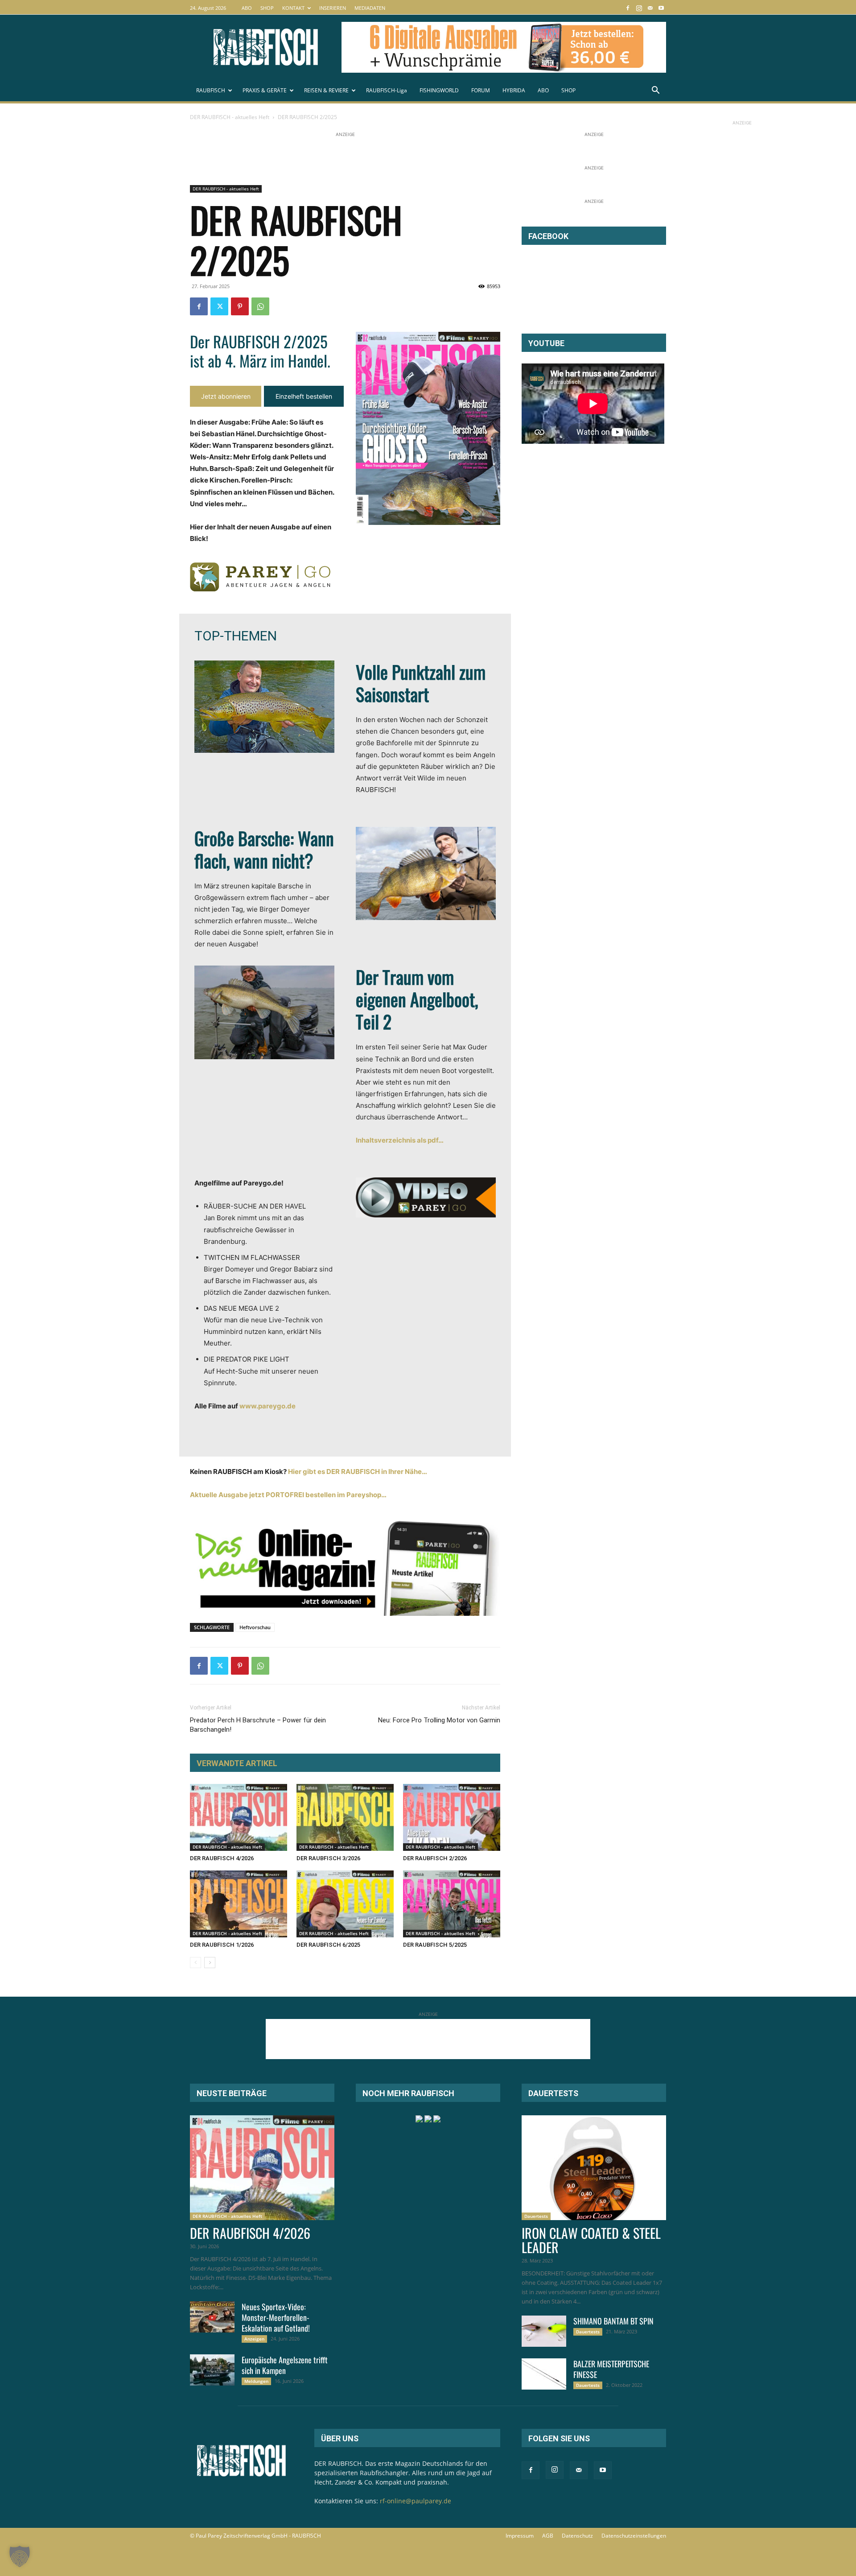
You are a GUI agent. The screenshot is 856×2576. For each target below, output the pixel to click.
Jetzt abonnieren (226, 396)
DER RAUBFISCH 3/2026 (328, 1858)
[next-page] (210, 1963)
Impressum (520, 2536)
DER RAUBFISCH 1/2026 (222, 1945)
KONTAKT (293, 8)
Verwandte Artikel (237, 1763)
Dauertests (536, 2216)
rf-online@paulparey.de (416, 2501)
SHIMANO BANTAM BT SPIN (613, 2321)
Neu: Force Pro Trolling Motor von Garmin (439, 1720)
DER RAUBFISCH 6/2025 (328, 1945)
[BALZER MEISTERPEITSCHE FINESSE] (544, 2374)
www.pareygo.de (267, 1406)
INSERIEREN (333, 8)
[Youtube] (661, 8)
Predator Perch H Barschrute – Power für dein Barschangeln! (258, 1725)
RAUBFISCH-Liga (387, 90)
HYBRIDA (514, 90)
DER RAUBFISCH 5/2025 (435, 1945)
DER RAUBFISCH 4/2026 (222, 1858)
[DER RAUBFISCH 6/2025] (345, 1904)
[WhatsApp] (260, 306)
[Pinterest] (240, 306)
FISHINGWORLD (439, 90)
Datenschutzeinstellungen (634, 2536)
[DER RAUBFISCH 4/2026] (239, 1817)
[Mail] (650, 8)
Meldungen (256, 2381)
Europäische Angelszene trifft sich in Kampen (285, 2365)
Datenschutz (577, 2536)
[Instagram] (639, 8)
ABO (247, 8)
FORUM (481, 90)
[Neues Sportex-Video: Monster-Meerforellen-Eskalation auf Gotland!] (212, 2317)
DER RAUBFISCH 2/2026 (435, 1858)
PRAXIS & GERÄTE (265, 90)
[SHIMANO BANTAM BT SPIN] (544, 2331)
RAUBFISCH (211, 90)
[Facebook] (628, 8)
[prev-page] (195, 1963)
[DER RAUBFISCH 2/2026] (452, 1817)
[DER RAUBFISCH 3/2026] (345, 1817)
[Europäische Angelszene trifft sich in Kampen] (212, 2370)
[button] (655, 91)
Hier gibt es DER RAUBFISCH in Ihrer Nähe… (358, 1472)
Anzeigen (254, 2339)
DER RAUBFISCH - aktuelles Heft (230, 117)
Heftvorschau (255, 1627)
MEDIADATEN (370, 8)
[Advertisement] (352, 159)
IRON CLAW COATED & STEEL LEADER (591, 2240)
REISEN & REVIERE (326, 90)
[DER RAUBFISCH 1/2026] (239, 1904)
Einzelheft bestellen (304, 396)
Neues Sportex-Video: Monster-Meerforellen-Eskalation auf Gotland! (276, 2317)
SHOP (267, 8)
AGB (548, 2536)
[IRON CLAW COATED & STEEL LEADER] (594, 2168)
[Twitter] (219, 306)
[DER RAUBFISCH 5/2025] (452, 1904)
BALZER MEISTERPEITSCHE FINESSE (611, 2369)
